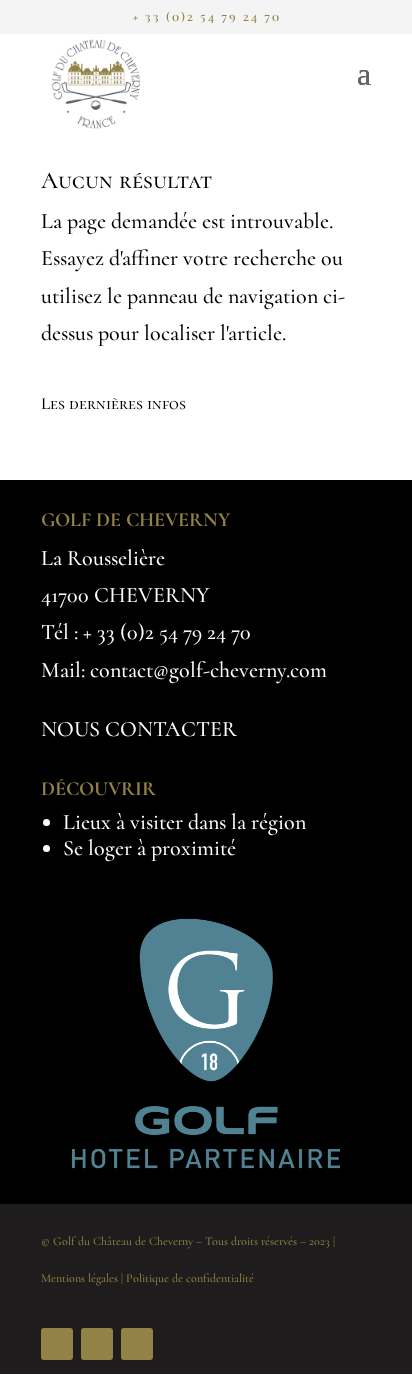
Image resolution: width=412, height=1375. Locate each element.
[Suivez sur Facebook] (57, 1344)
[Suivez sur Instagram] (97, 1344)
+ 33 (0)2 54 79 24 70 (167, 632)
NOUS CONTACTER (139, 729)
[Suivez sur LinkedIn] (137, 1344)
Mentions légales (79, 1278)
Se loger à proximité (149, 848)
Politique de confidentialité (190, 1278)
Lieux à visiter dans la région (184, 822)
